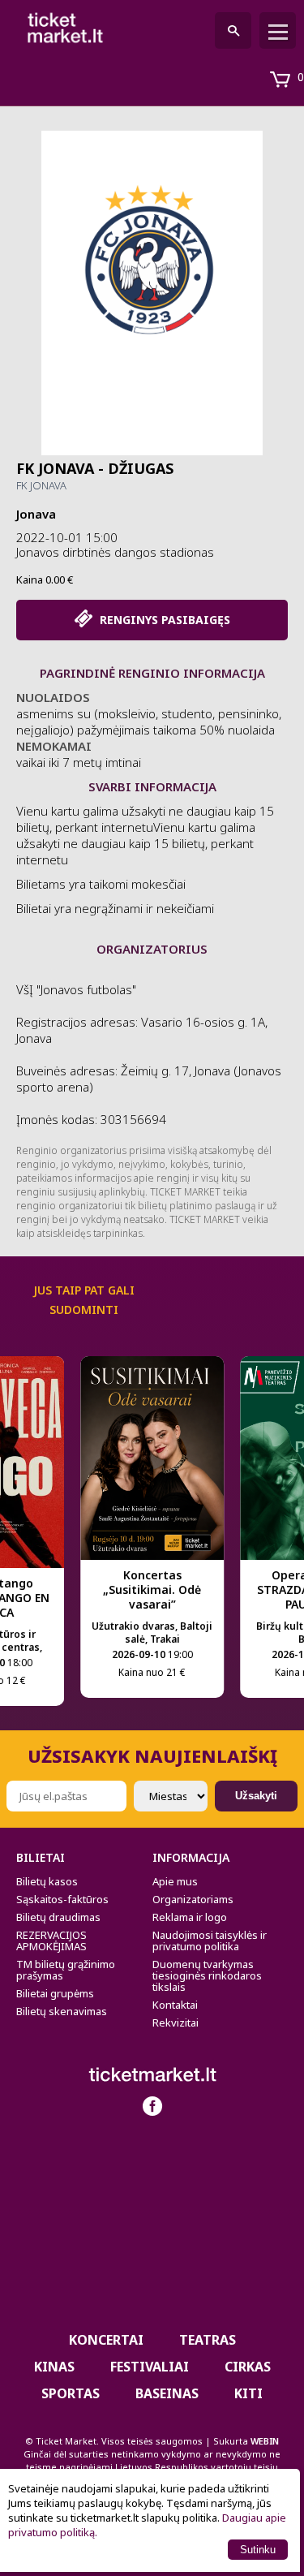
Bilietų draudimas (58, 1917)
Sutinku (258, 2550)
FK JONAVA (41, 485)
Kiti (248, 2393)
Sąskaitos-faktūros (62, 1899)
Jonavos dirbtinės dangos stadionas (115, 552)
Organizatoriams (193, 1899)
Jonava (36, 514)
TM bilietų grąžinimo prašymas (66, 1970)
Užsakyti (256, 1796)
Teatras (208, 2340)
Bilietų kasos (47, 1881)
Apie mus (175, 1881)
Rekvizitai (176, 2022)
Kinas (54, 2367)
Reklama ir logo (190, 1917)
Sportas (71, 2393)
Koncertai (106, 2340)
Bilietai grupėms (55, 1993)
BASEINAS (167, 2393)
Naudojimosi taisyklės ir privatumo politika (210, 1941)
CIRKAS (248, 2367)
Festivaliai (150, 2367)
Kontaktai (175, 2005)
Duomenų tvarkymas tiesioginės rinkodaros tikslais (207, 1975)
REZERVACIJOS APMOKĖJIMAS (51, 1941)
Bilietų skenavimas (62, 2011)
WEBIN (265, 2441)
